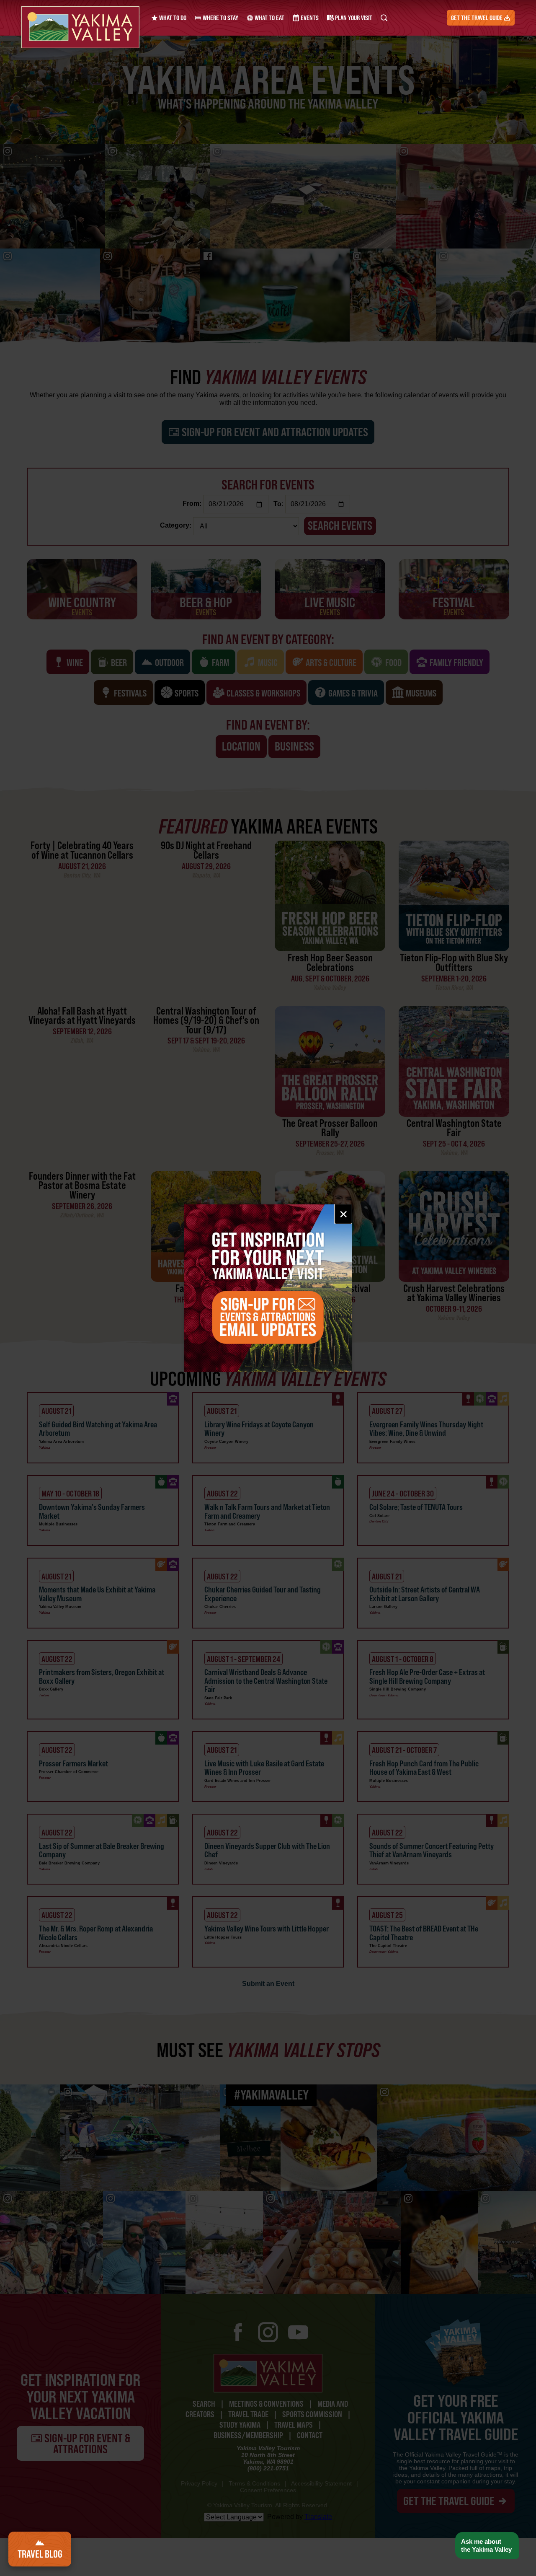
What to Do (172, 18)
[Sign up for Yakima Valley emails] (268, 1288)
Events (309, 18)
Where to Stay (220, 18)
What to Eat (269, 18)
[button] (487, 2546)
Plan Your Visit (353, 18)
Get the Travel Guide (477, 18)
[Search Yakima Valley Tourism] (384, 18)
